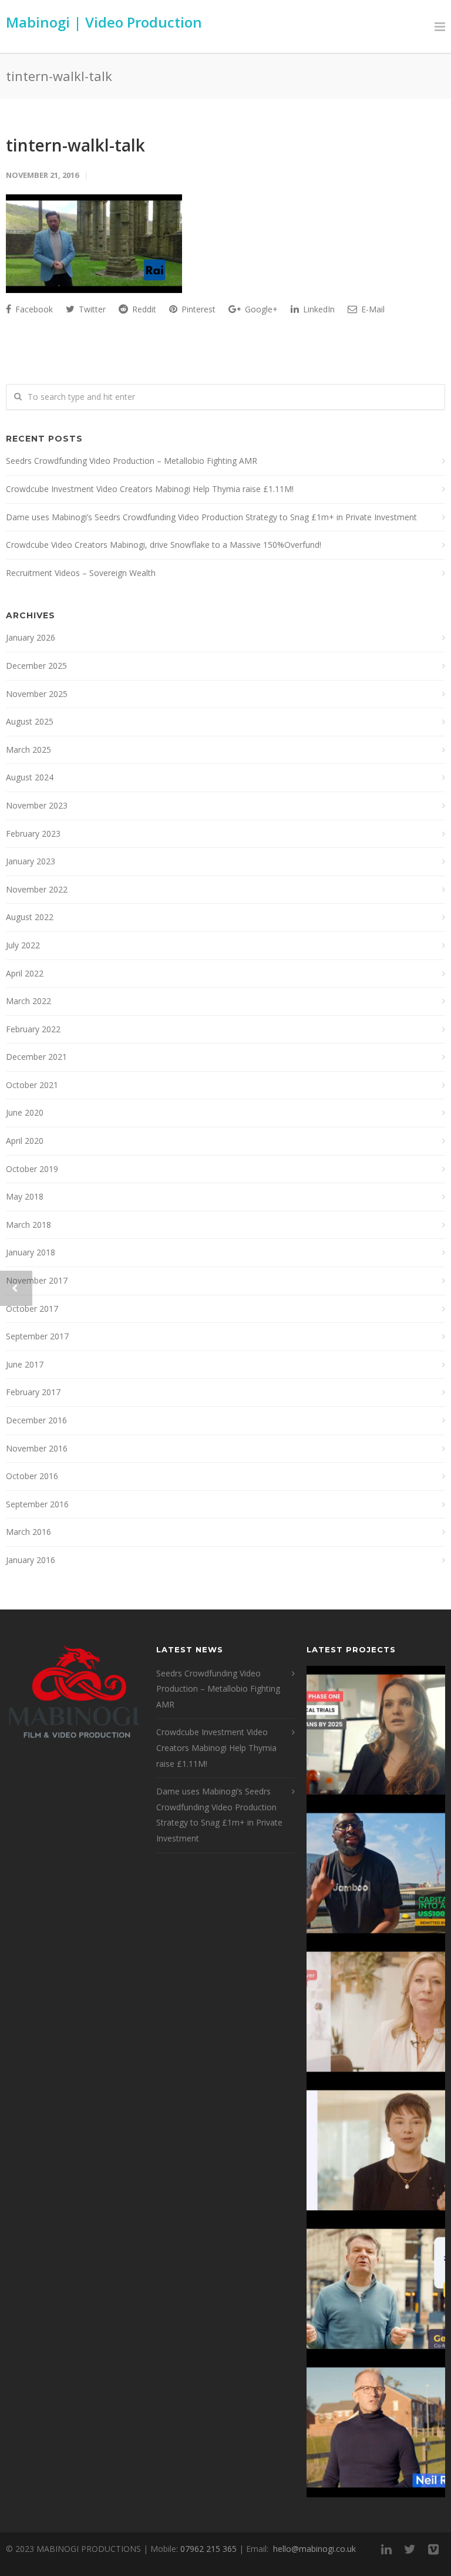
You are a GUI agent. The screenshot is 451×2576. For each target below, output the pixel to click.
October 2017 (32, 1309)
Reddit (143, 309)
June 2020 (25, 1112)
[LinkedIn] (386, 2549)
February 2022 (33, 1029)
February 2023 (33, 834)
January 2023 (31, 861)
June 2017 (25, 1364)
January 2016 (31, 1560)
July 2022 (23, 945)
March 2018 (28, 1225)
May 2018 (25, 1196)
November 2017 (37, 1280)
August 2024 (30, 777)
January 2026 (31, 637)
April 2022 (25, 973)
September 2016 (37, 1504)
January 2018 (31, 1252)
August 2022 (30, 917)
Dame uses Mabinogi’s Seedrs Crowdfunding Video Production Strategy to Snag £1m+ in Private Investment (211, 517)
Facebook (33, 309)
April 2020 (25, 1141)
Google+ (260, 309)
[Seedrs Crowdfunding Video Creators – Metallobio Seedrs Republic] (376, 1735)
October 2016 (32, 1476)
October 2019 (32, 1169)
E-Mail (372, 309)
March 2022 (28, 1001)
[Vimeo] (433, 2549)
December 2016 (36, 1420)
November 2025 (37, 694)
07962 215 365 (208, 2549)
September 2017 (37, 1336)
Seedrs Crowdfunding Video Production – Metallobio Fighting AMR (132, 461)
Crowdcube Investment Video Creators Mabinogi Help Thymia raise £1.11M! (150, 489)
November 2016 (37, 1448)
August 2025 (30, 721)
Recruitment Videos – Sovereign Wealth (81, 573)
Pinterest (197, 309)
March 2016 (28, 1532)
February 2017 (33, 1392)
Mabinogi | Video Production (104, 22)
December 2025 (36, 666)
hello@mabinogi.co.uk (314, 2549)
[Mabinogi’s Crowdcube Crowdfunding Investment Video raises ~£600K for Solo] (376, 2012)
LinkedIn (318, 309)
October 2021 (32, 1085)
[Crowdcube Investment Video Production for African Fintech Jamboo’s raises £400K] (376, 1874)
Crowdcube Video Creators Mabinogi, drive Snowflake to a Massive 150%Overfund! (164, 545)
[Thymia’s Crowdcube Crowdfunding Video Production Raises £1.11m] (376, 2151)
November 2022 (37, 889)
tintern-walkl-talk (75, 145)
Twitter (91, 309)
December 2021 (36, 1057)
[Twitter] (410, 2549)
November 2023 (37, 805)
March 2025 (28, 750)
